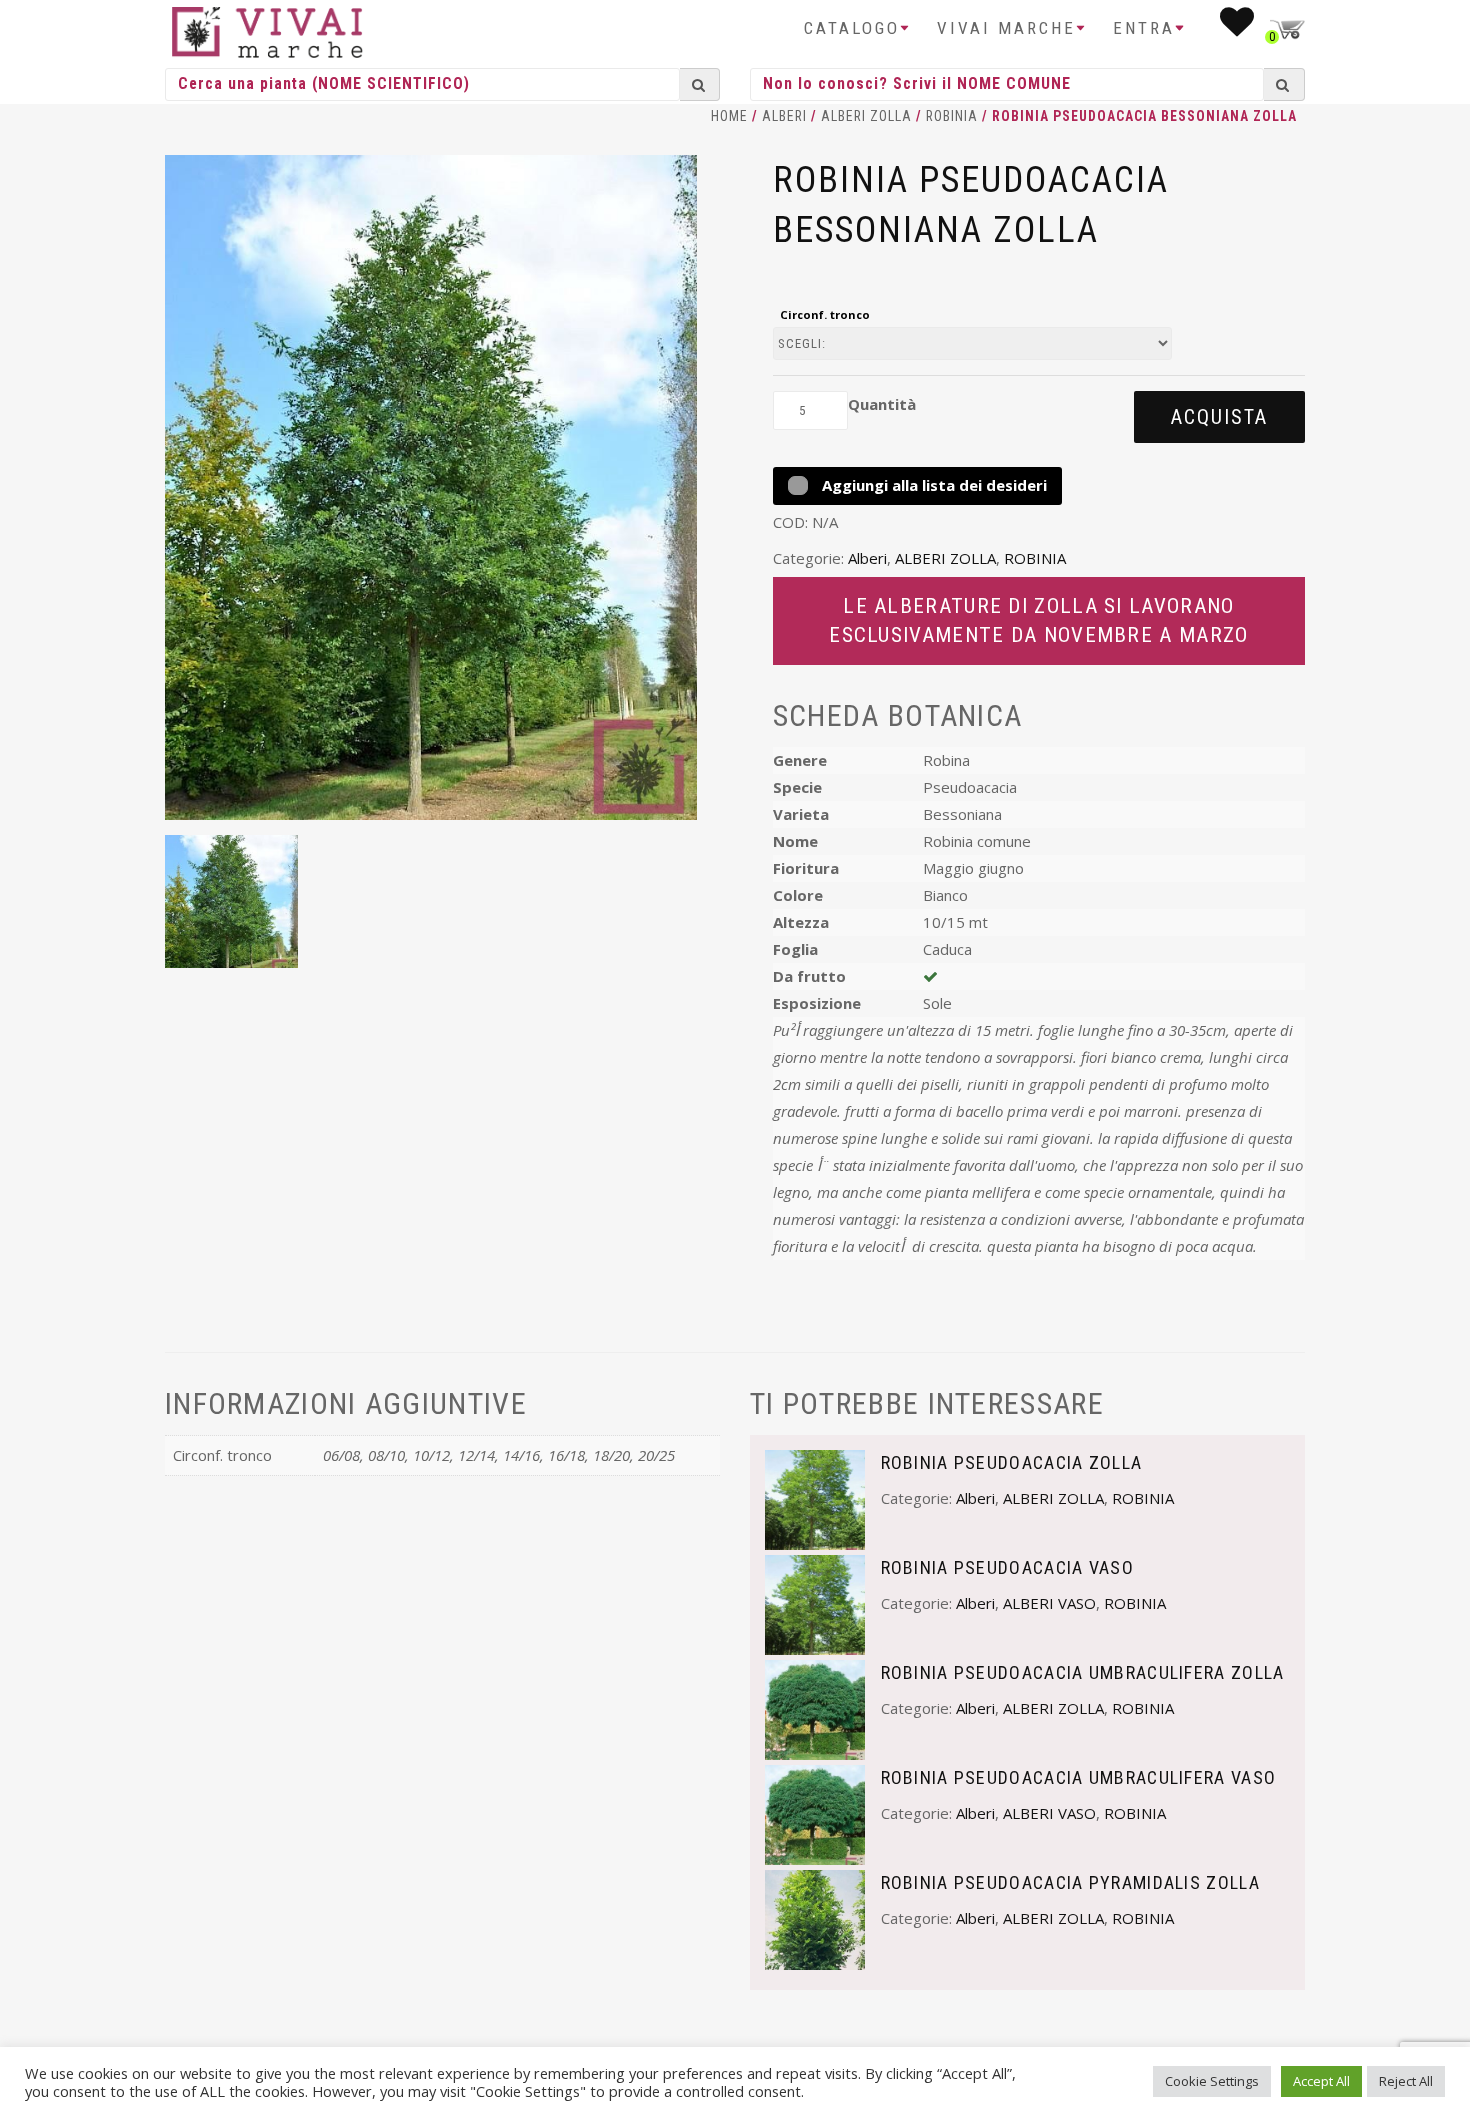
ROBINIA (952, 116)
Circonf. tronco (825, 314)
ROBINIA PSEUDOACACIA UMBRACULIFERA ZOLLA (1083, 1672)
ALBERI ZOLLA (866, 116)
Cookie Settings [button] (1212, 2081)
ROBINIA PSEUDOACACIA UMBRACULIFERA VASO (1079, 1777)
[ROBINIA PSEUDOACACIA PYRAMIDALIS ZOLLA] (815, 1918)
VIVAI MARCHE (1006, 28)
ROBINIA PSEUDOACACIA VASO (1008, 1567)
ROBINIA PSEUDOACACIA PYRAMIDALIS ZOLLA (1070, 1882)
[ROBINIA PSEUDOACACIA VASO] (815, 1603)
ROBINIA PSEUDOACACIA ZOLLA (1012, 1462)
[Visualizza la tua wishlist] (1238, 28)
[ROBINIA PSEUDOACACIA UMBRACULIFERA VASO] (815, 1813)
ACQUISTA (1219, 417)
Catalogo (852, 28)
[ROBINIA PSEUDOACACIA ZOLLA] (815, 1498)
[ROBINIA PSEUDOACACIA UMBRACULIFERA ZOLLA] (815, 1708)
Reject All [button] (1406, 2081)
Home (729, 116)
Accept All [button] (1321, 2081)
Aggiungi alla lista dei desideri (932, 485)
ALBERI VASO (1049, 1603)
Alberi (784, 116)
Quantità (882, 404)
